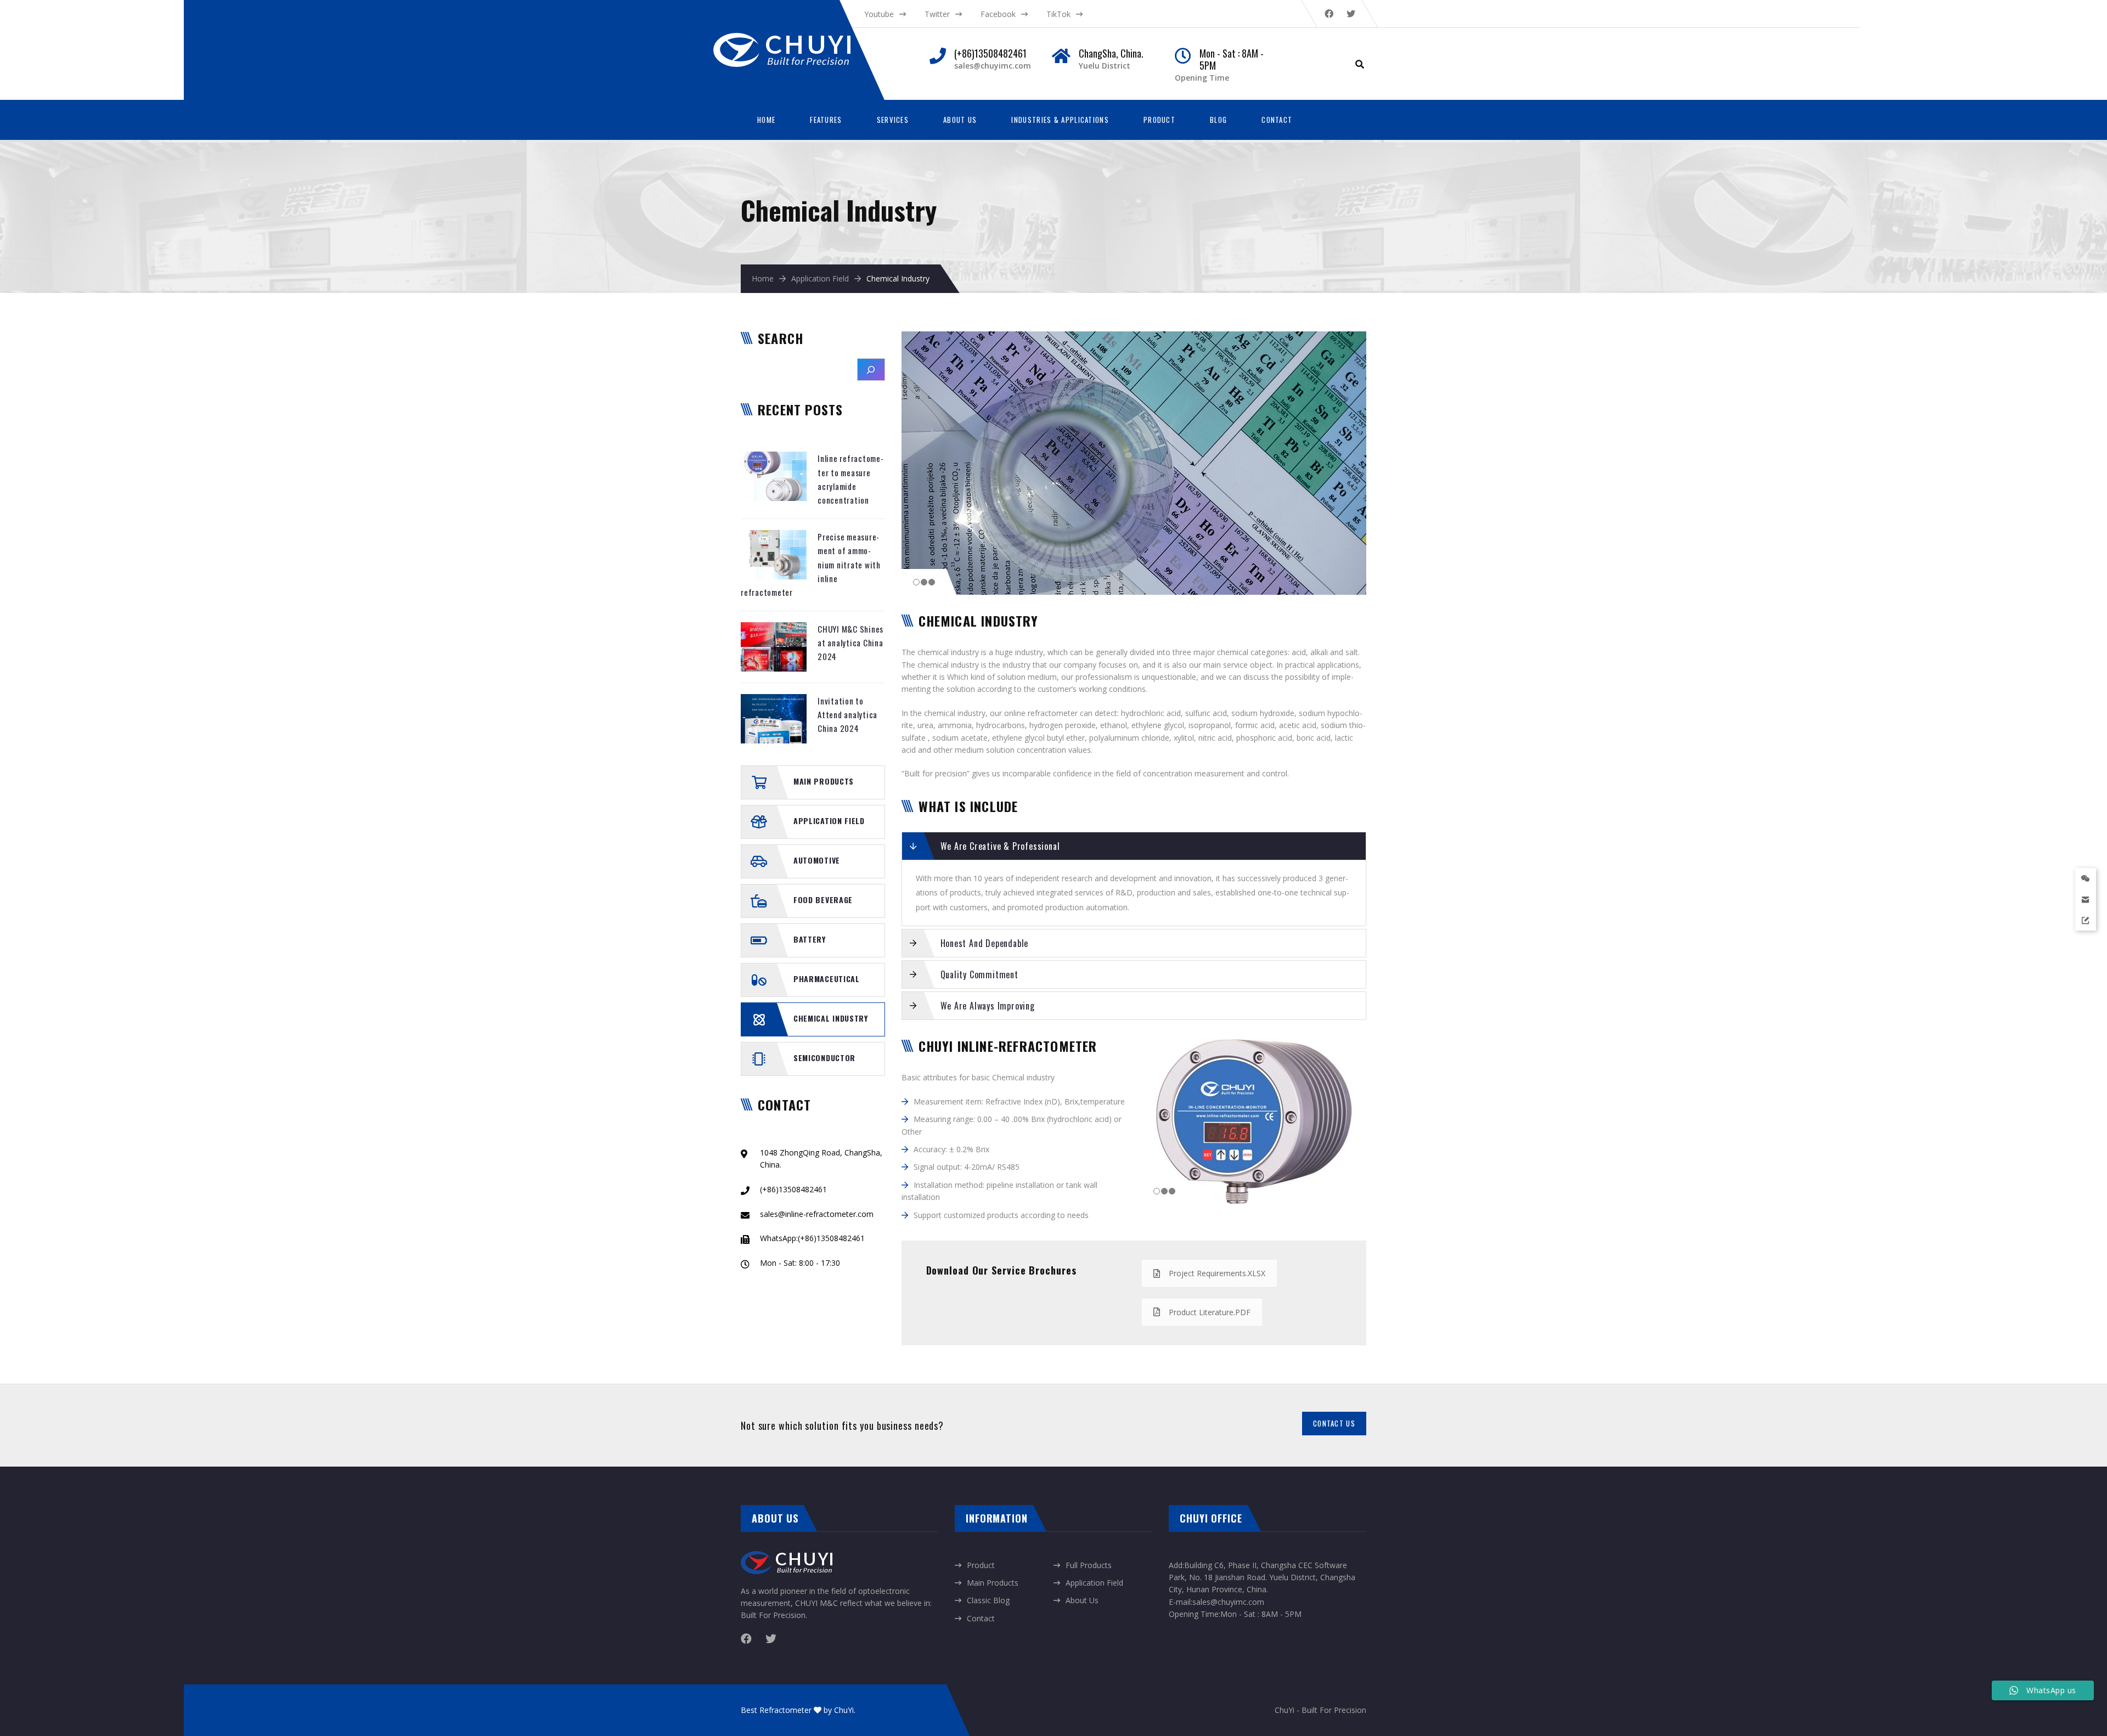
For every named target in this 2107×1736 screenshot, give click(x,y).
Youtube (879, 14)
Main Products (824, 781)
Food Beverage (823, 900)
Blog (1218, 120)
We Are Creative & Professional (1000, 846)
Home (766, 120)
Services (893, 120)
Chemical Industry (831, 1018)
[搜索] (871, 370)
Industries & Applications (1060, 120)
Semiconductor (824, 1058)
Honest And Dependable (985, 943)
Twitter (937, 14)
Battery (810, 939)
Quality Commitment (979, 974)
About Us (960, 120)
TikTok (1058, 14)
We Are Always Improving (988, 1006)
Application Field (820, 278)
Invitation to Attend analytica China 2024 (847, 715)
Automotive (817, 860)
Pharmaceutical (827, 979)
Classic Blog (988, 1600)
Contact (1277, 120)
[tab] (1134, 846)
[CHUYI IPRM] (793, 39)
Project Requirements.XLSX (1217, 1273)
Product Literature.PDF (1210, 1312)
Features (826, 120)
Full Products (1089, 1565)
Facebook (998, 14)
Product (1159, 120)
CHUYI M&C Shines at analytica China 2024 (850, 643)
